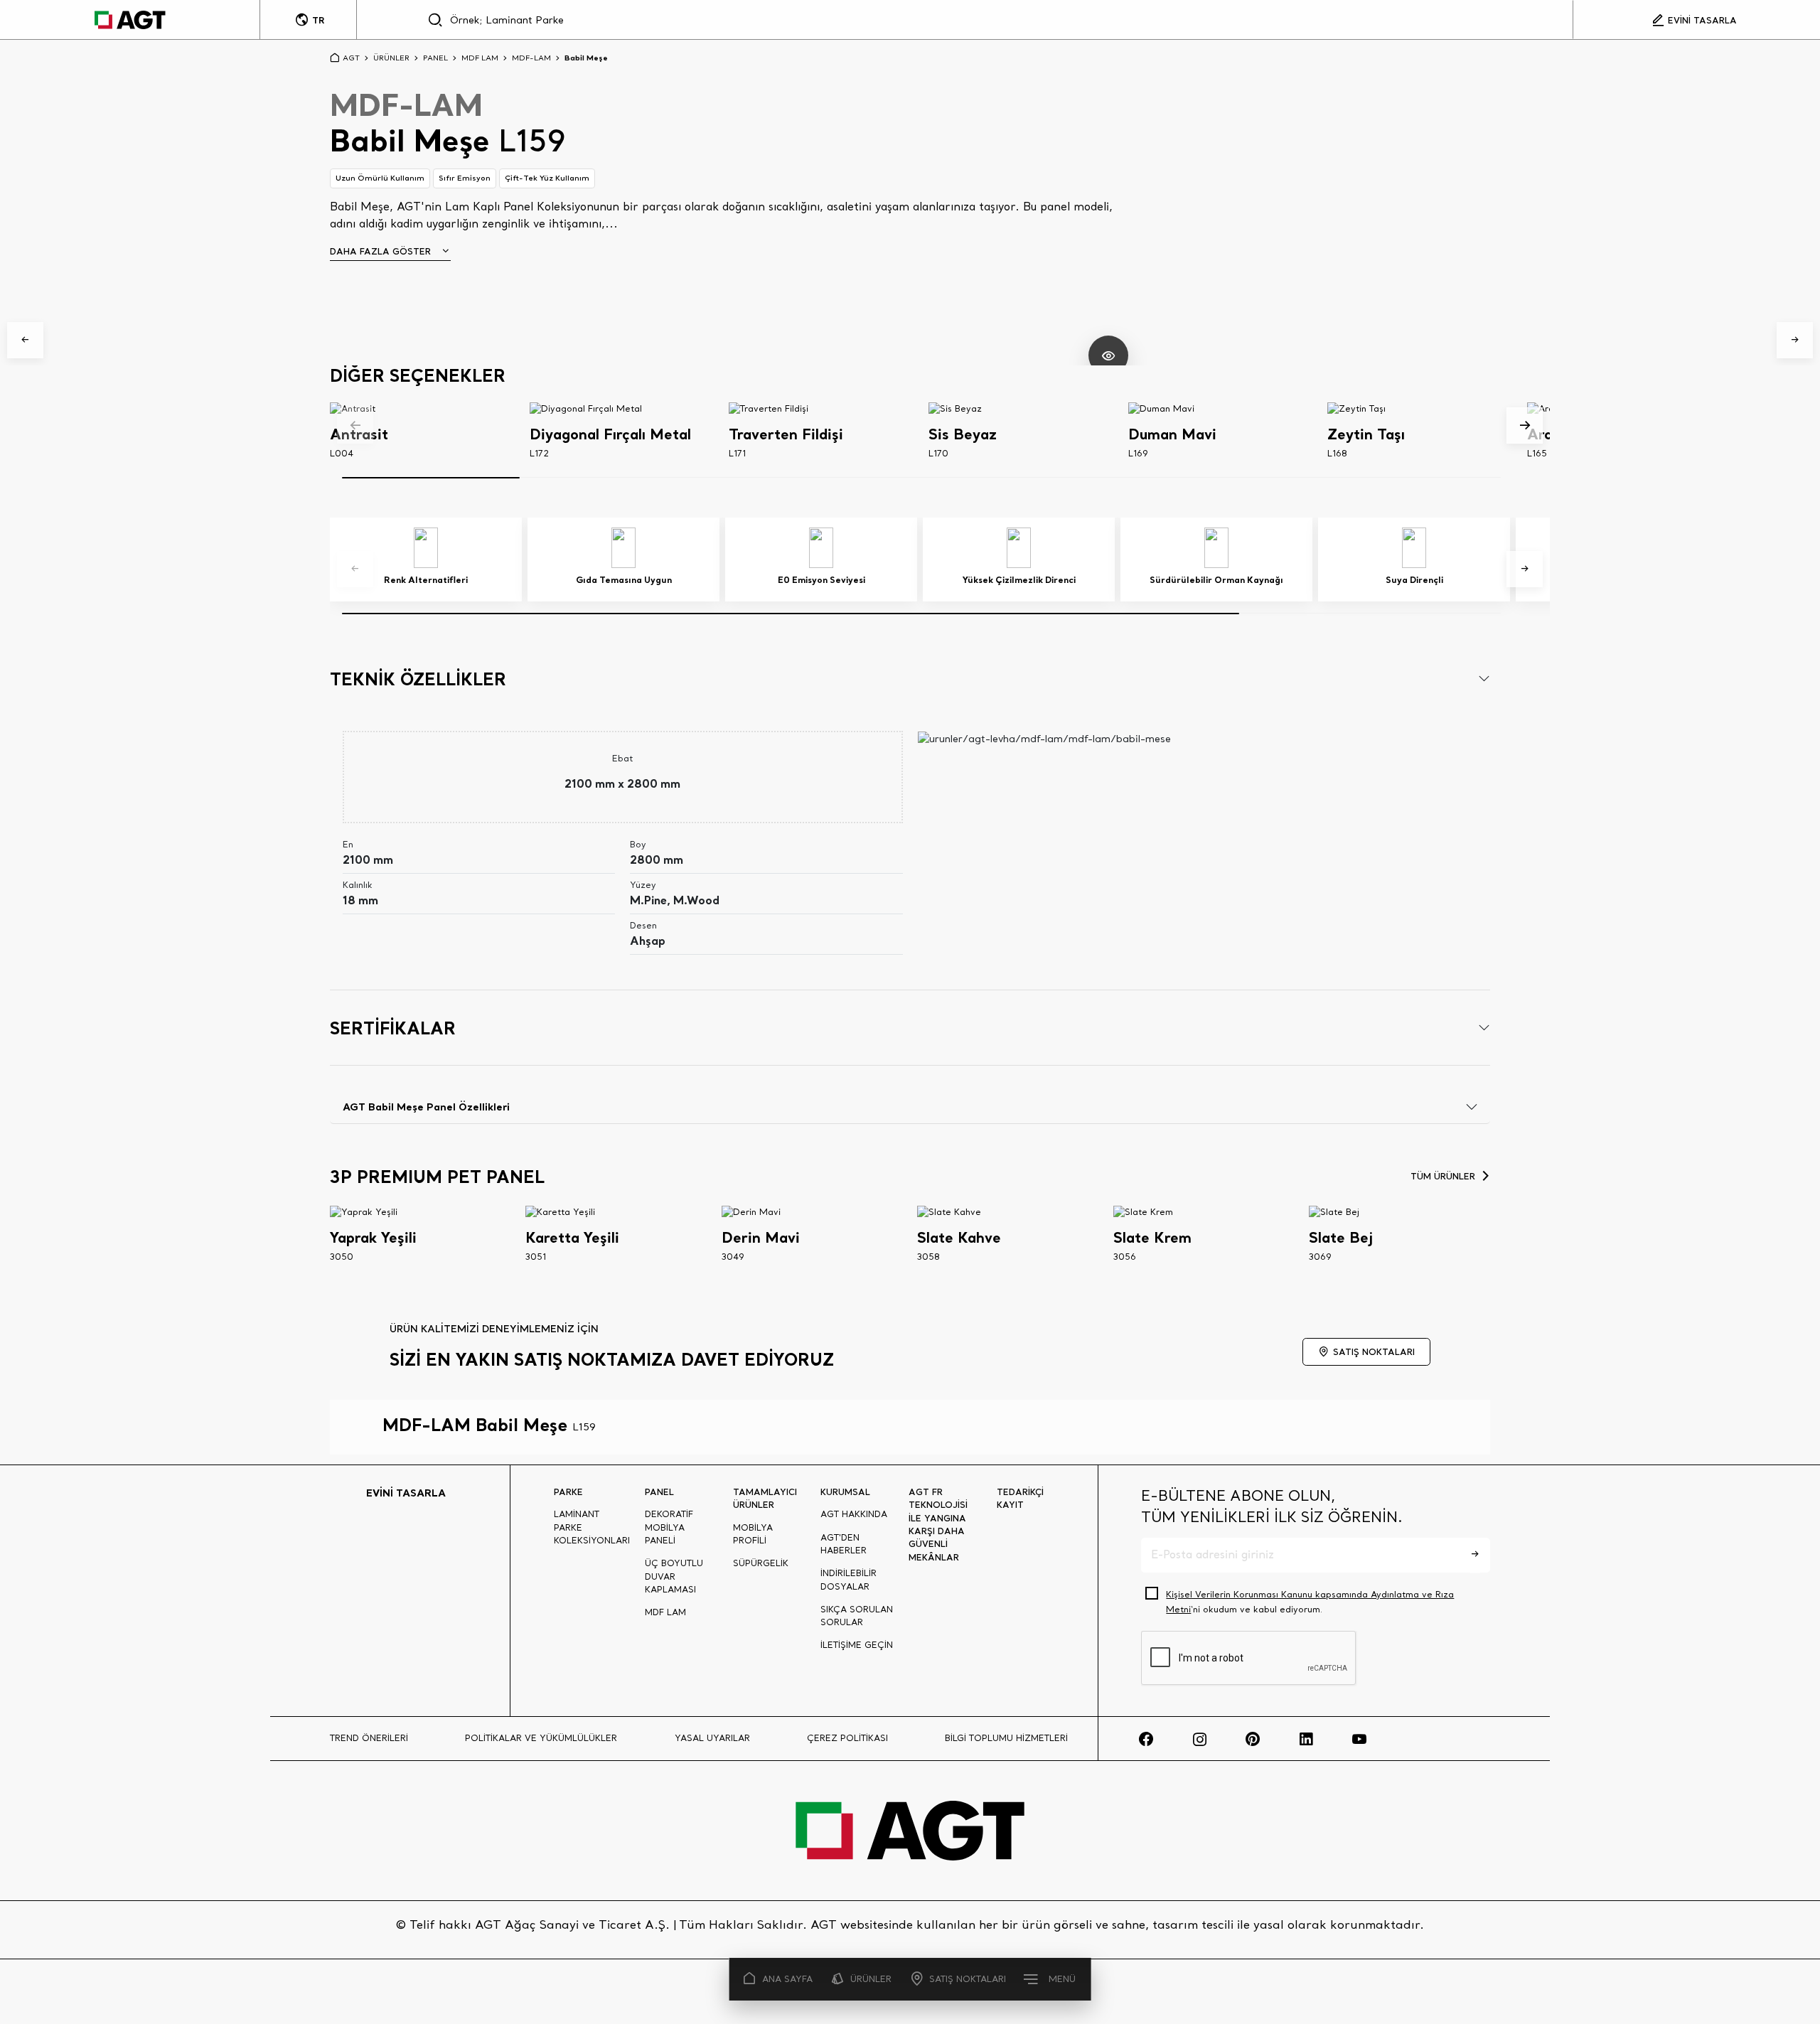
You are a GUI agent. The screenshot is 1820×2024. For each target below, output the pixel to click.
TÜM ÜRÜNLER (1443, 1176)
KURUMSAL (845, 1492)
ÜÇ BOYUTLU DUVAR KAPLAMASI (674, 1576)
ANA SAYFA (787, 1979)
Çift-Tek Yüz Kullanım (547, 178)
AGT (351, 58)
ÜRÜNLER (871, 1979)
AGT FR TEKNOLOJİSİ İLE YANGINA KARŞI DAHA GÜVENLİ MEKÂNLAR (938, 1524)
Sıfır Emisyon (465, 178)
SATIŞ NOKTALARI (968, 1979)
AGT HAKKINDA (854, 1514)
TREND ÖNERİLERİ (369, 1738)
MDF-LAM (531, 58)
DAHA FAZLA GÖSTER (380, 251)
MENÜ (1062, 1979)
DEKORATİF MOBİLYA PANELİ (669, 1527)
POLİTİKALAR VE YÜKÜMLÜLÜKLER (541, 1738)
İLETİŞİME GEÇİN (857, 1645)
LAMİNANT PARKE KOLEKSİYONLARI (592, 1527)
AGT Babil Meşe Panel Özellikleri (426, 1107)
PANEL (435, 58)
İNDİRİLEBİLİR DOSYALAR (849, 1579)
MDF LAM (480, 58)
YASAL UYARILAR (712, 1738)
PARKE (568, 1492)
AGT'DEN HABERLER (844, 1544)
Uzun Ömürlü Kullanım (380, 178)
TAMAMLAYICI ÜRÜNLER (765, 1498)
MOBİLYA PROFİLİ (753, 1534)
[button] (25, 340)
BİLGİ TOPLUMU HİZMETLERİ (1006, 1738)
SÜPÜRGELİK (761, 1563)
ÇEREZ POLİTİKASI (847, 1738)
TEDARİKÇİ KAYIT (1020, 1498)
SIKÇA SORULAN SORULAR (857, 1616)
